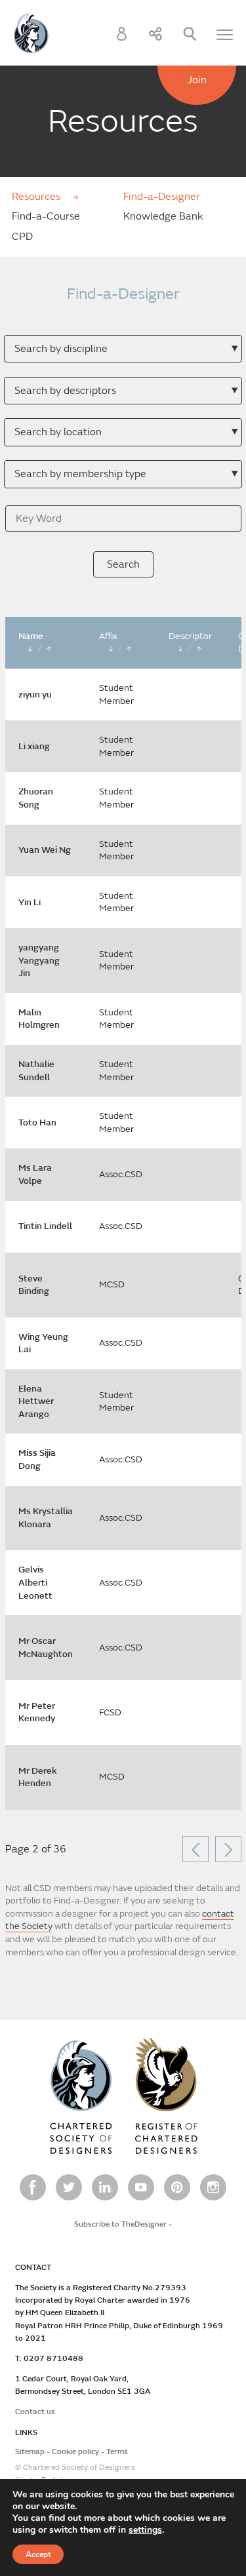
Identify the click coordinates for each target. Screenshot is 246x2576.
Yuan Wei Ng (45, 850)
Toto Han (37, 1122)
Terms (117, 2452)
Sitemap (30, 2452)
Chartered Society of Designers (31, 33)
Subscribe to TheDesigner (120, 2224)
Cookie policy (75, 2452)
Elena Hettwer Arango (36, 1401)
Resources (37, 197)
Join (197, 80)
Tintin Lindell (45, 1226)
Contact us (35, 2412)
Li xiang (34, 746)
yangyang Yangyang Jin (39, 960)
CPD (22, 237)
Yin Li (30, 902)
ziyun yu (35, 694)
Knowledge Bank (163, 216)
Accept (38, 2554)
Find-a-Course (46, 216)
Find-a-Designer (162, 197)
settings (145, 2530)
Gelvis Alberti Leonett (35, 1582)
